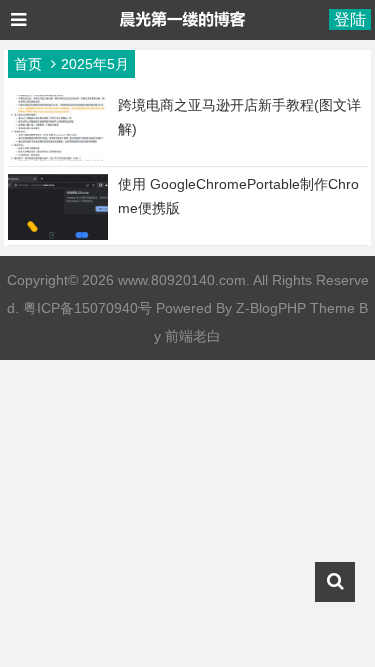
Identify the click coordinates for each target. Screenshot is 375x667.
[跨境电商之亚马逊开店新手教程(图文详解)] (58, 156)
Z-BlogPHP (271, 308)
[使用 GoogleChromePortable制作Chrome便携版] (58, 235)
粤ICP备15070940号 (87, 308)
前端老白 (193, 336)
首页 (28, 64)
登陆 (350, 19)
